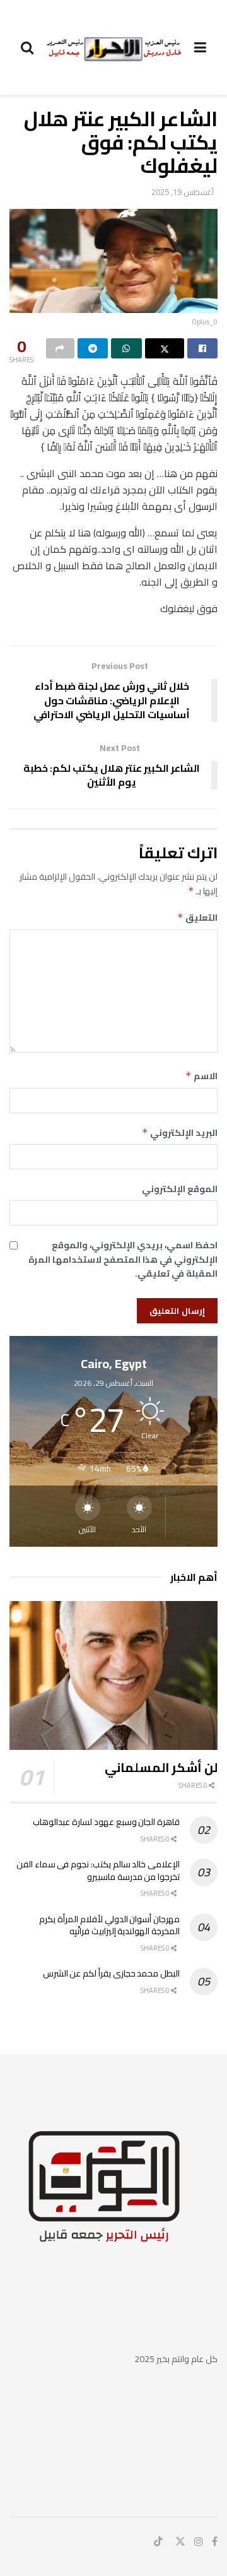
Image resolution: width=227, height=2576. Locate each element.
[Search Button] (27, 47)
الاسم (201, 1076)
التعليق (197, 918)
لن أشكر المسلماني (161, 1767)
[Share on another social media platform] (60, 348)
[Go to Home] (114, 47)
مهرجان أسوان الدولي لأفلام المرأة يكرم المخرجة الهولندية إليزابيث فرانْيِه (109, 1925)
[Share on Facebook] (203, 348)
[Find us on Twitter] (180, 2542)
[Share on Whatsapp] (126, 348)
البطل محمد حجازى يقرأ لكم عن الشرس (111, 1973)
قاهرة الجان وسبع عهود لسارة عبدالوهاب (106, 1822)
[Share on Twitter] (165, 348)
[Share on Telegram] (93, 348)
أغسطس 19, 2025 (183, 192)
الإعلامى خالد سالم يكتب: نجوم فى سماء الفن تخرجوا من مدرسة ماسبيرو (98, 1870)
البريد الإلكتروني (180, 1133)
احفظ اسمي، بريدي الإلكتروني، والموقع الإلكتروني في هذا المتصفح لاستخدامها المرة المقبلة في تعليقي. (123, 1259)
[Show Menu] (200, 47)
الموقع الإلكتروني (180, 1189)
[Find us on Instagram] (199, 2542)
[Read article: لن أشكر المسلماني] (113, 1675)
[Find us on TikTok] (158, 2542)
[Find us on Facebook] (215, 2542)
